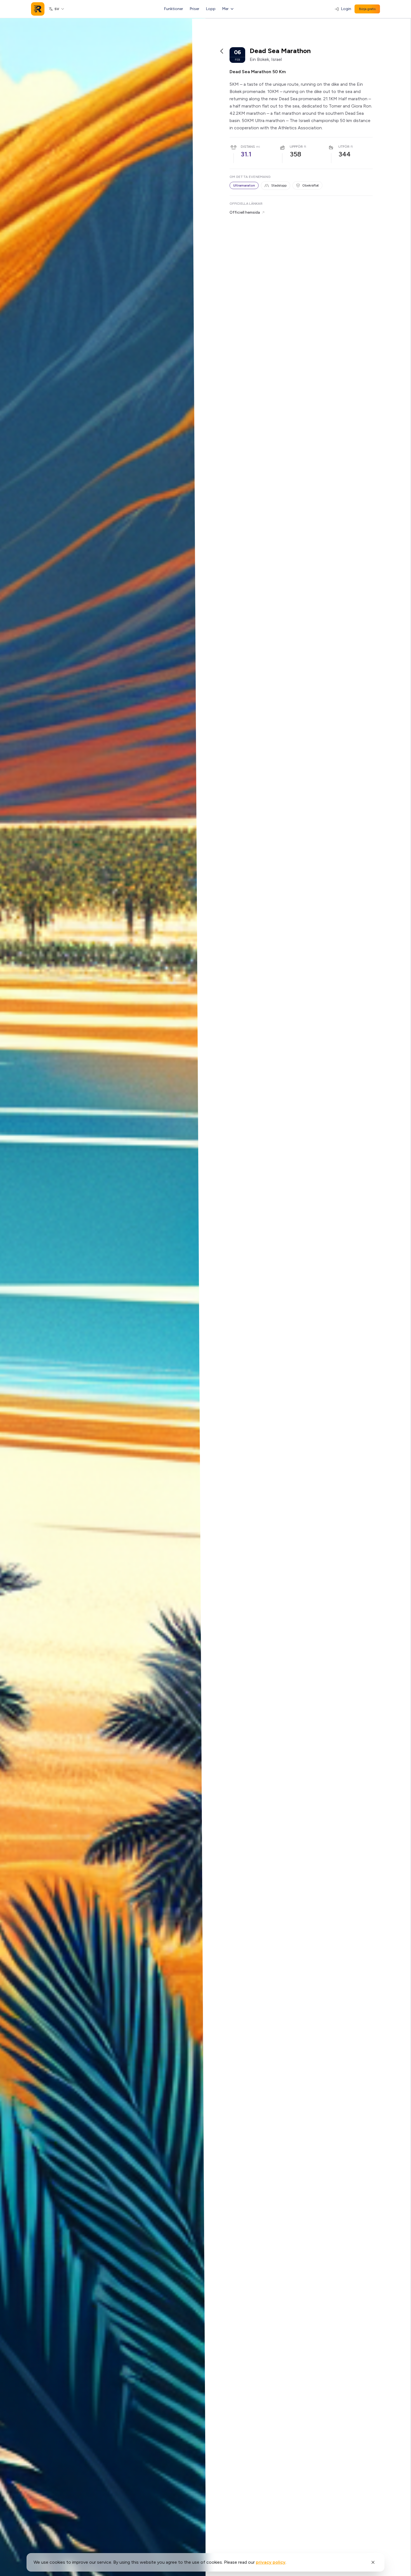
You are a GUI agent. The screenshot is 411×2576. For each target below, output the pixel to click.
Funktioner (174, 9)
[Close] (373, 2562)
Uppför (296, 147)
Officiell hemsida (245, 212)
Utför (344, 147)
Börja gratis (367, 9)
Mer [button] (225, 9)
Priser (195, 9)
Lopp (211, 9)
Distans (248, 147)
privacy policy (271, 2562)
